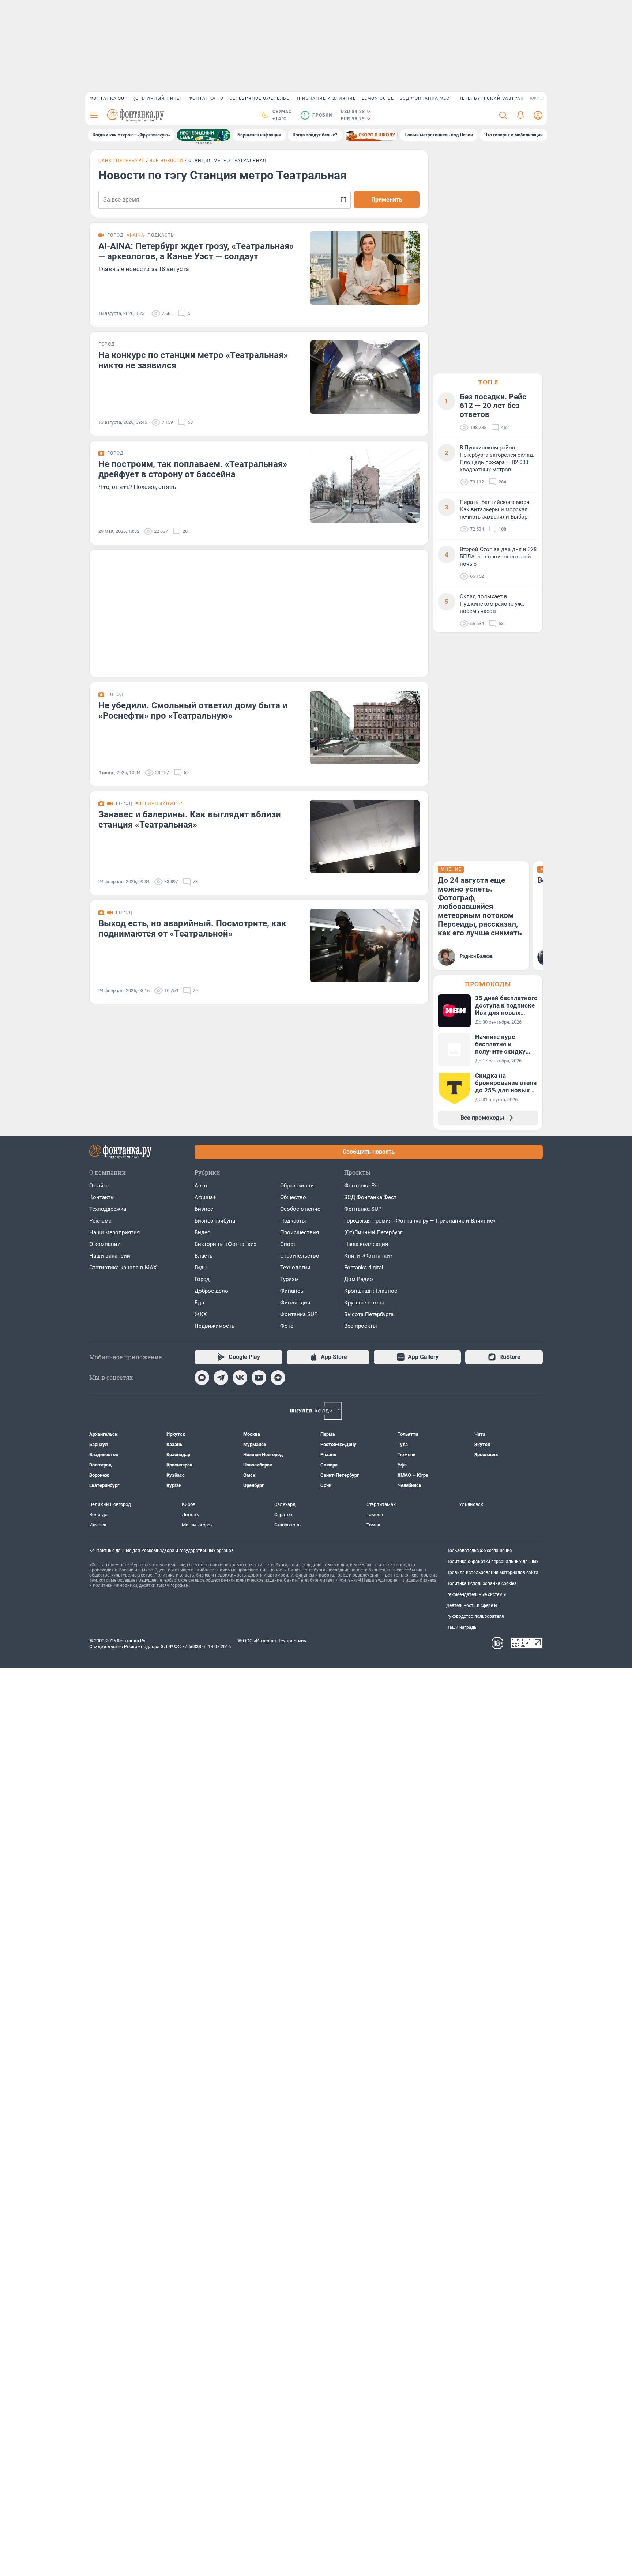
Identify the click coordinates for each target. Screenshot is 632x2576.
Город (202, 1279)
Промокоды (488, 984)
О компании (105, 1244)
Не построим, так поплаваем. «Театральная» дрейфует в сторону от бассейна (193, 469)
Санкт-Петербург (121, 161)
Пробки (318, 115)
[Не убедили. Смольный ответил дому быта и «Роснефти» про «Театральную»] (365, 727)
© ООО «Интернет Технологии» (272, 1641)
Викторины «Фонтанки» (225, 1244)
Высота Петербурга (369, 1314)
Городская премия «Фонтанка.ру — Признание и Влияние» (420, 1221)
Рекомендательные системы (476, 1594)
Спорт (288, 1244)
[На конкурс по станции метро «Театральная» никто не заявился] (365, 377)
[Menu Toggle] (94, 115)
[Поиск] (503, 115)
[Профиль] (538, 115)
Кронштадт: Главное (371, 1291)
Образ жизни (297, 1186)
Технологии (295, 1268)
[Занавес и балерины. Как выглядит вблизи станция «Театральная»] (365, 836)
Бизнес (204, 1209)
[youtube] (259, 1378)
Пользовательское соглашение (479, 1551)
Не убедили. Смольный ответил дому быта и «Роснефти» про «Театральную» (193, 711)
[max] (202, 1378)
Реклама (100, 1221)
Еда (199, 1303)
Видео (203, 1232)
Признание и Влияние (326, 98)
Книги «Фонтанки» (368, 1256)
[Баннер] (204, 135)
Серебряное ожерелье (259, 98)
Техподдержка (108, 1209)
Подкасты (293, 1221)
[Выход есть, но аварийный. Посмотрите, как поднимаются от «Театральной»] (365, 945)
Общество (293, 1197)
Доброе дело (211, 1291)
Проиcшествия (300, 1232)
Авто (201, 1186)
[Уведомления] (520, 115)
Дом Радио (359, 1279)
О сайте (99, 1186)
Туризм (289, 1279)
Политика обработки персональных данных (492, 1562)
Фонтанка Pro (362, 1186)
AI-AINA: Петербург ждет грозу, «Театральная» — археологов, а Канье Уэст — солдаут (196, 251)
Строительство (300, 1256)
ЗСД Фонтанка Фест (426, 98)
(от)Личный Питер (158, 98)
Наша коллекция (366, 1244)
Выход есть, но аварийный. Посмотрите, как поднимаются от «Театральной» (192, 929)
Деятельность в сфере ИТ (473, 1605)
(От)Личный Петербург (373, 1232)
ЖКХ (201, 1314)
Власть (204, 1256)
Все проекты (361, 1326)
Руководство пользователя (475, 1616)
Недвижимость (215, 1326)
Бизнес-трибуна (215, 1221)
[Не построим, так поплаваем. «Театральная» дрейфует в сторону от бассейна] (365, 486)
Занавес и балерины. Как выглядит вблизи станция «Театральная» (190, 820)
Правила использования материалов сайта (492, 1573)
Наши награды (462, 1627)
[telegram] (221, 1378)
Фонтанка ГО (206, 98)
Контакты (102, 1197)
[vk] (240, 1378)
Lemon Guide (378, 98)
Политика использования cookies (481, 1583)
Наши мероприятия (114, 1232)
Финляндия (295, 1303)
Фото (287, 1326)
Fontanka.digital (364, 1268)
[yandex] (278, 1378)
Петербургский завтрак (491, 98)
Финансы (292, 1291)
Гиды (201, 1268)
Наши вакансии (110, 1256)
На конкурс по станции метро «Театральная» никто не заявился (193, 360)
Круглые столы (364, 1303)
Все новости (166, 161)
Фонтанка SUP (109, 98)
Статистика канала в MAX (123, 1268)
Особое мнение (300, 1209)
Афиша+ (205, 1197)
